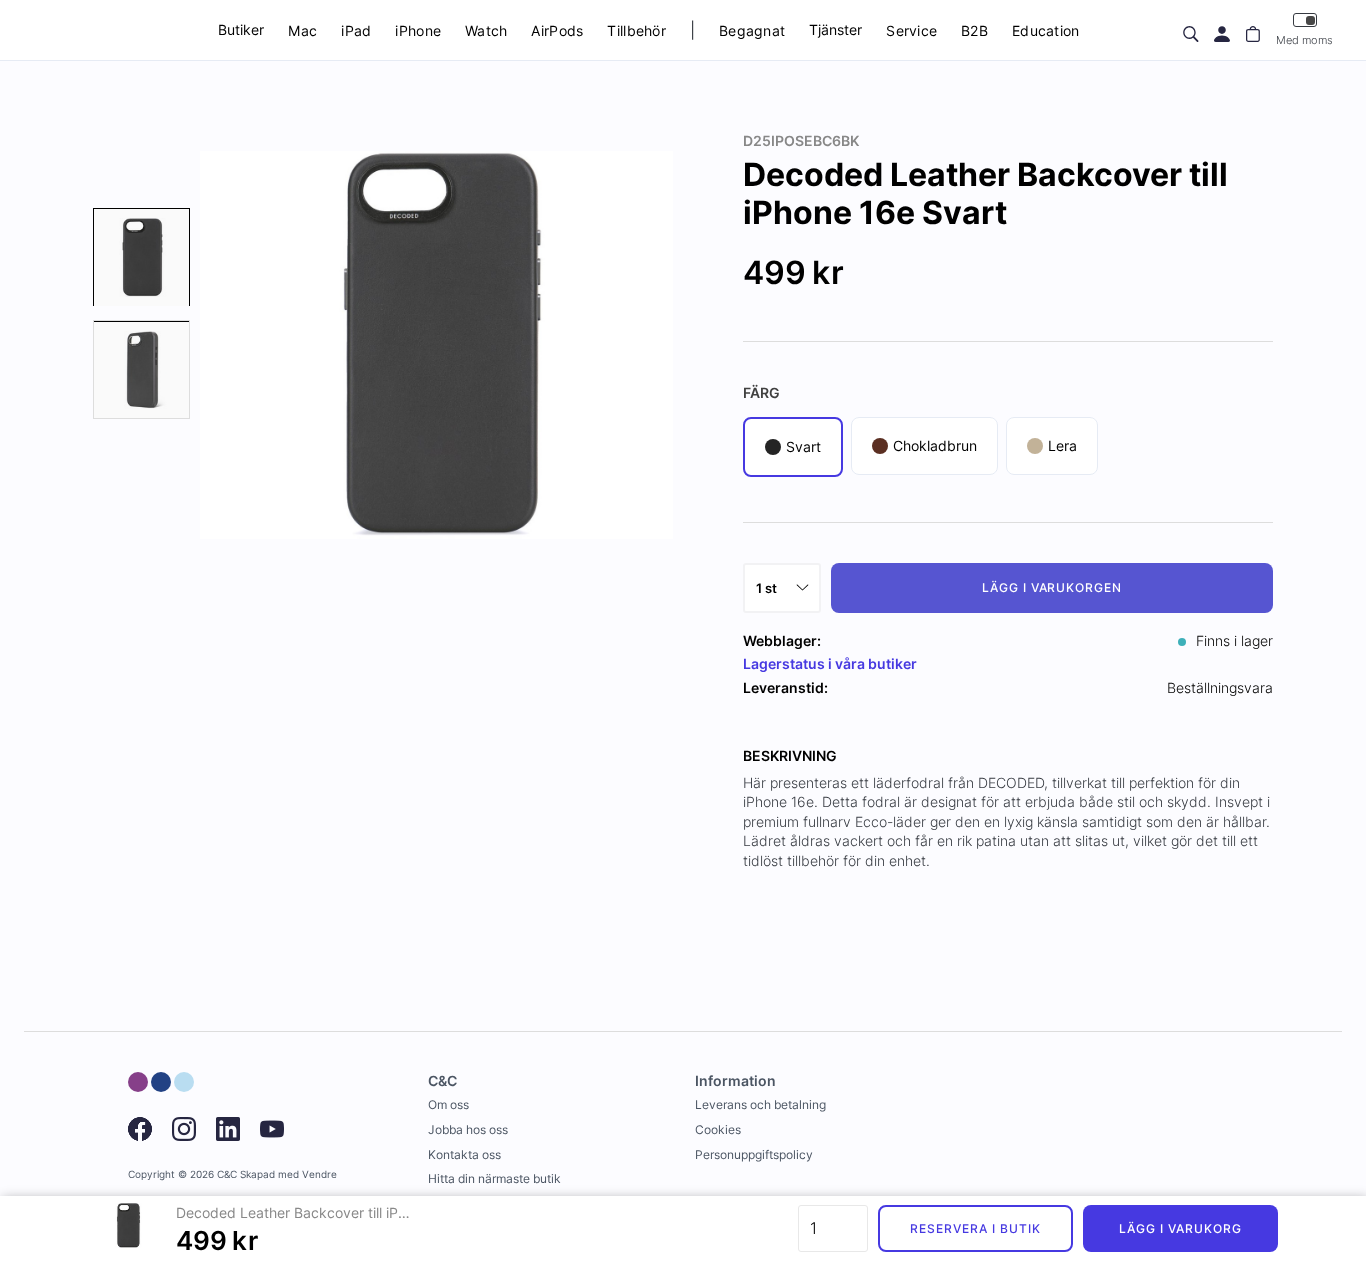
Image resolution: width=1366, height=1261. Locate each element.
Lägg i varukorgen (1052, 587)
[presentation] (141, 257)
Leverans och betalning (760, 1104)
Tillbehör (636, 30)
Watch (486, 30)
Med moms (1304, 40)
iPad (356, 30)
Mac (302, 30)
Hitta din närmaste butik (494, 1178)
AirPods (557, 30)
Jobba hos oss (468, 1129)
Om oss (448, 1104)
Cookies (718, 1129)
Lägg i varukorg (1180, 1228)
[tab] (141, 257)
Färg (761, 392)
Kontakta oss (464, 1154)
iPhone (418, 30)
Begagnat (752, 30)
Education (1046, 30)
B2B (974, 30)
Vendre (319, 1174)
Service (911, 30)
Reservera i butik (975, 1228)
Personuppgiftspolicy (754, 1154)
